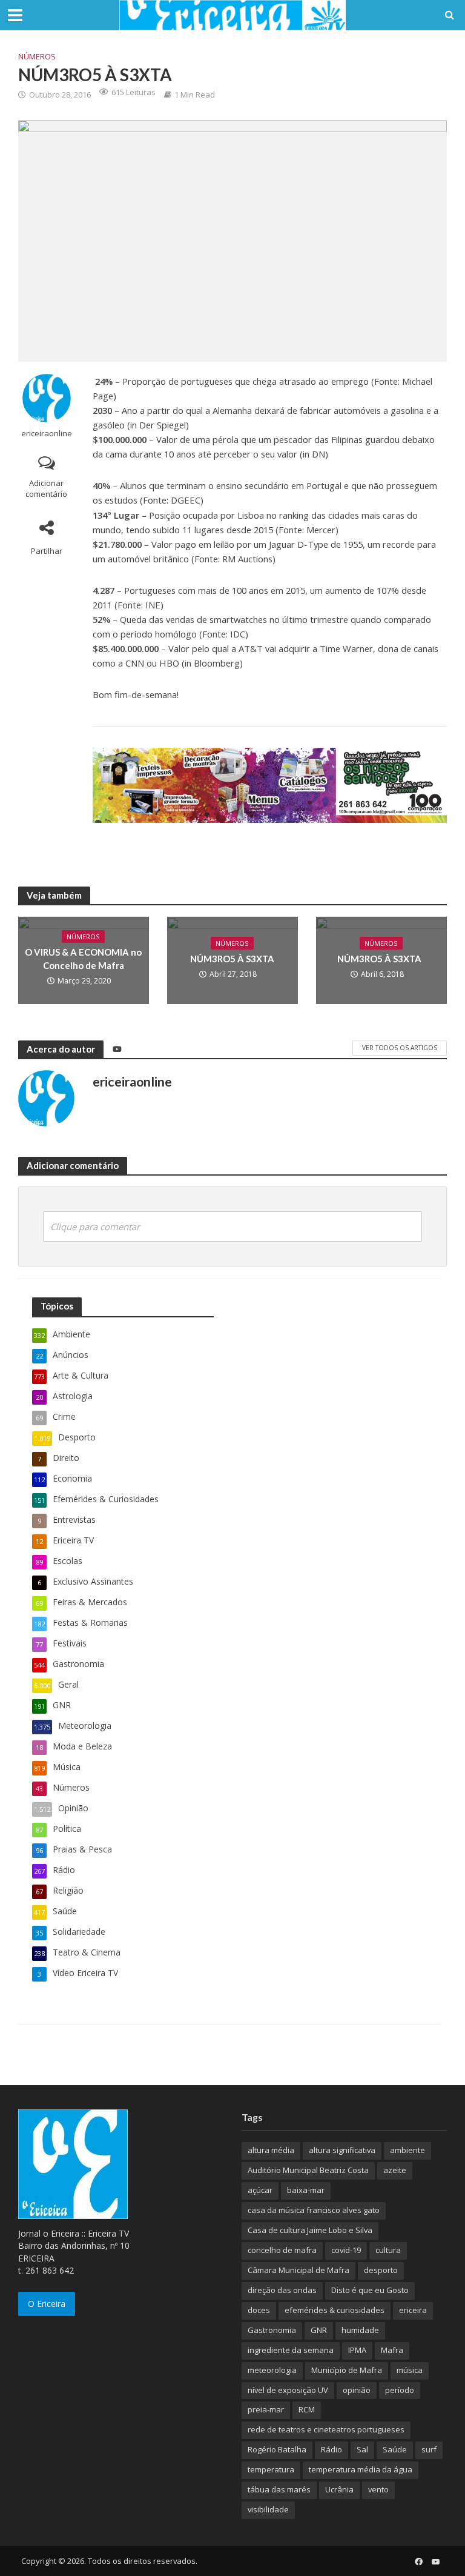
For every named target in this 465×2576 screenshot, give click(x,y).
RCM (307, 2409)
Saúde (395, 2449)
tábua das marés (279, 2489)
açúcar (260, 2190)
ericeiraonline (47, 434)
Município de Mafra (347, 2370)
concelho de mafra (282, 2250)
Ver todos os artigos (400, 1048)
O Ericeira (47, 2304)
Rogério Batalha (277, 2449)
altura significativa (342, 2150)
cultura (388, 2250)
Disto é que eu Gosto (370, 2290)
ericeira (413, 2310)
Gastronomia (272, 2330)
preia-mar (266, 2409)
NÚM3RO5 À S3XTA (232, 959)
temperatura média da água (361, 2469)
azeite (395, 2170)
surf (429, 2449)
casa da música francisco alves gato (314, 2210)
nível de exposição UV (288, 2390)
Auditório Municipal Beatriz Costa (308, 2170)
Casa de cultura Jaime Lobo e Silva (310, 2230)
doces (259, 2310)
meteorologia (272, 2370)
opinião (357, 2390)
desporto (381, 2270)
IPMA (357, 2350)
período (400, 2390)
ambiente (407, 2150)
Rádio (331, 2449)
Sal (362, 2449)
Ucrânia (339, 2489)
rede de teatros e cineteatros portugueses (326, 2429)
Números (37, 56)
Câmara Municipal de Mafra (298, 2270)
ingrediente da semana (291, 2350)
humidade (360, 2330)
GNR (319, 2330)
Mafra (392, 2350)
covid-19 (346, 2250)
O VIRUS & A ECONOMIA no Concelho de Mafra (83, 958)
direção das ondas (282, 2290)
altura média (271, 2150)
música (410, 2370)
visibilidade (268, 2509)
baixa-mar (306, 2190)
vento (378, 2489)
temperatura (271, 2469)
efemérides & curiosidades (335, 2310)
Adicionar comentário (46, 489)
